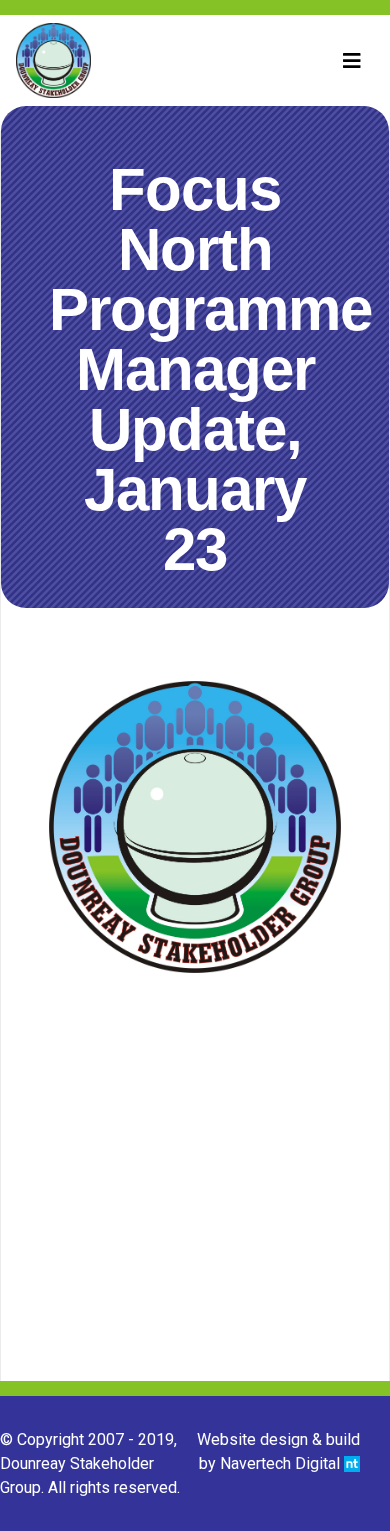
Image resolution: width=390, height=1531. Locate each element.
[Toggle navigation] (352, 61)
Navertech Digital (282, 1463)
